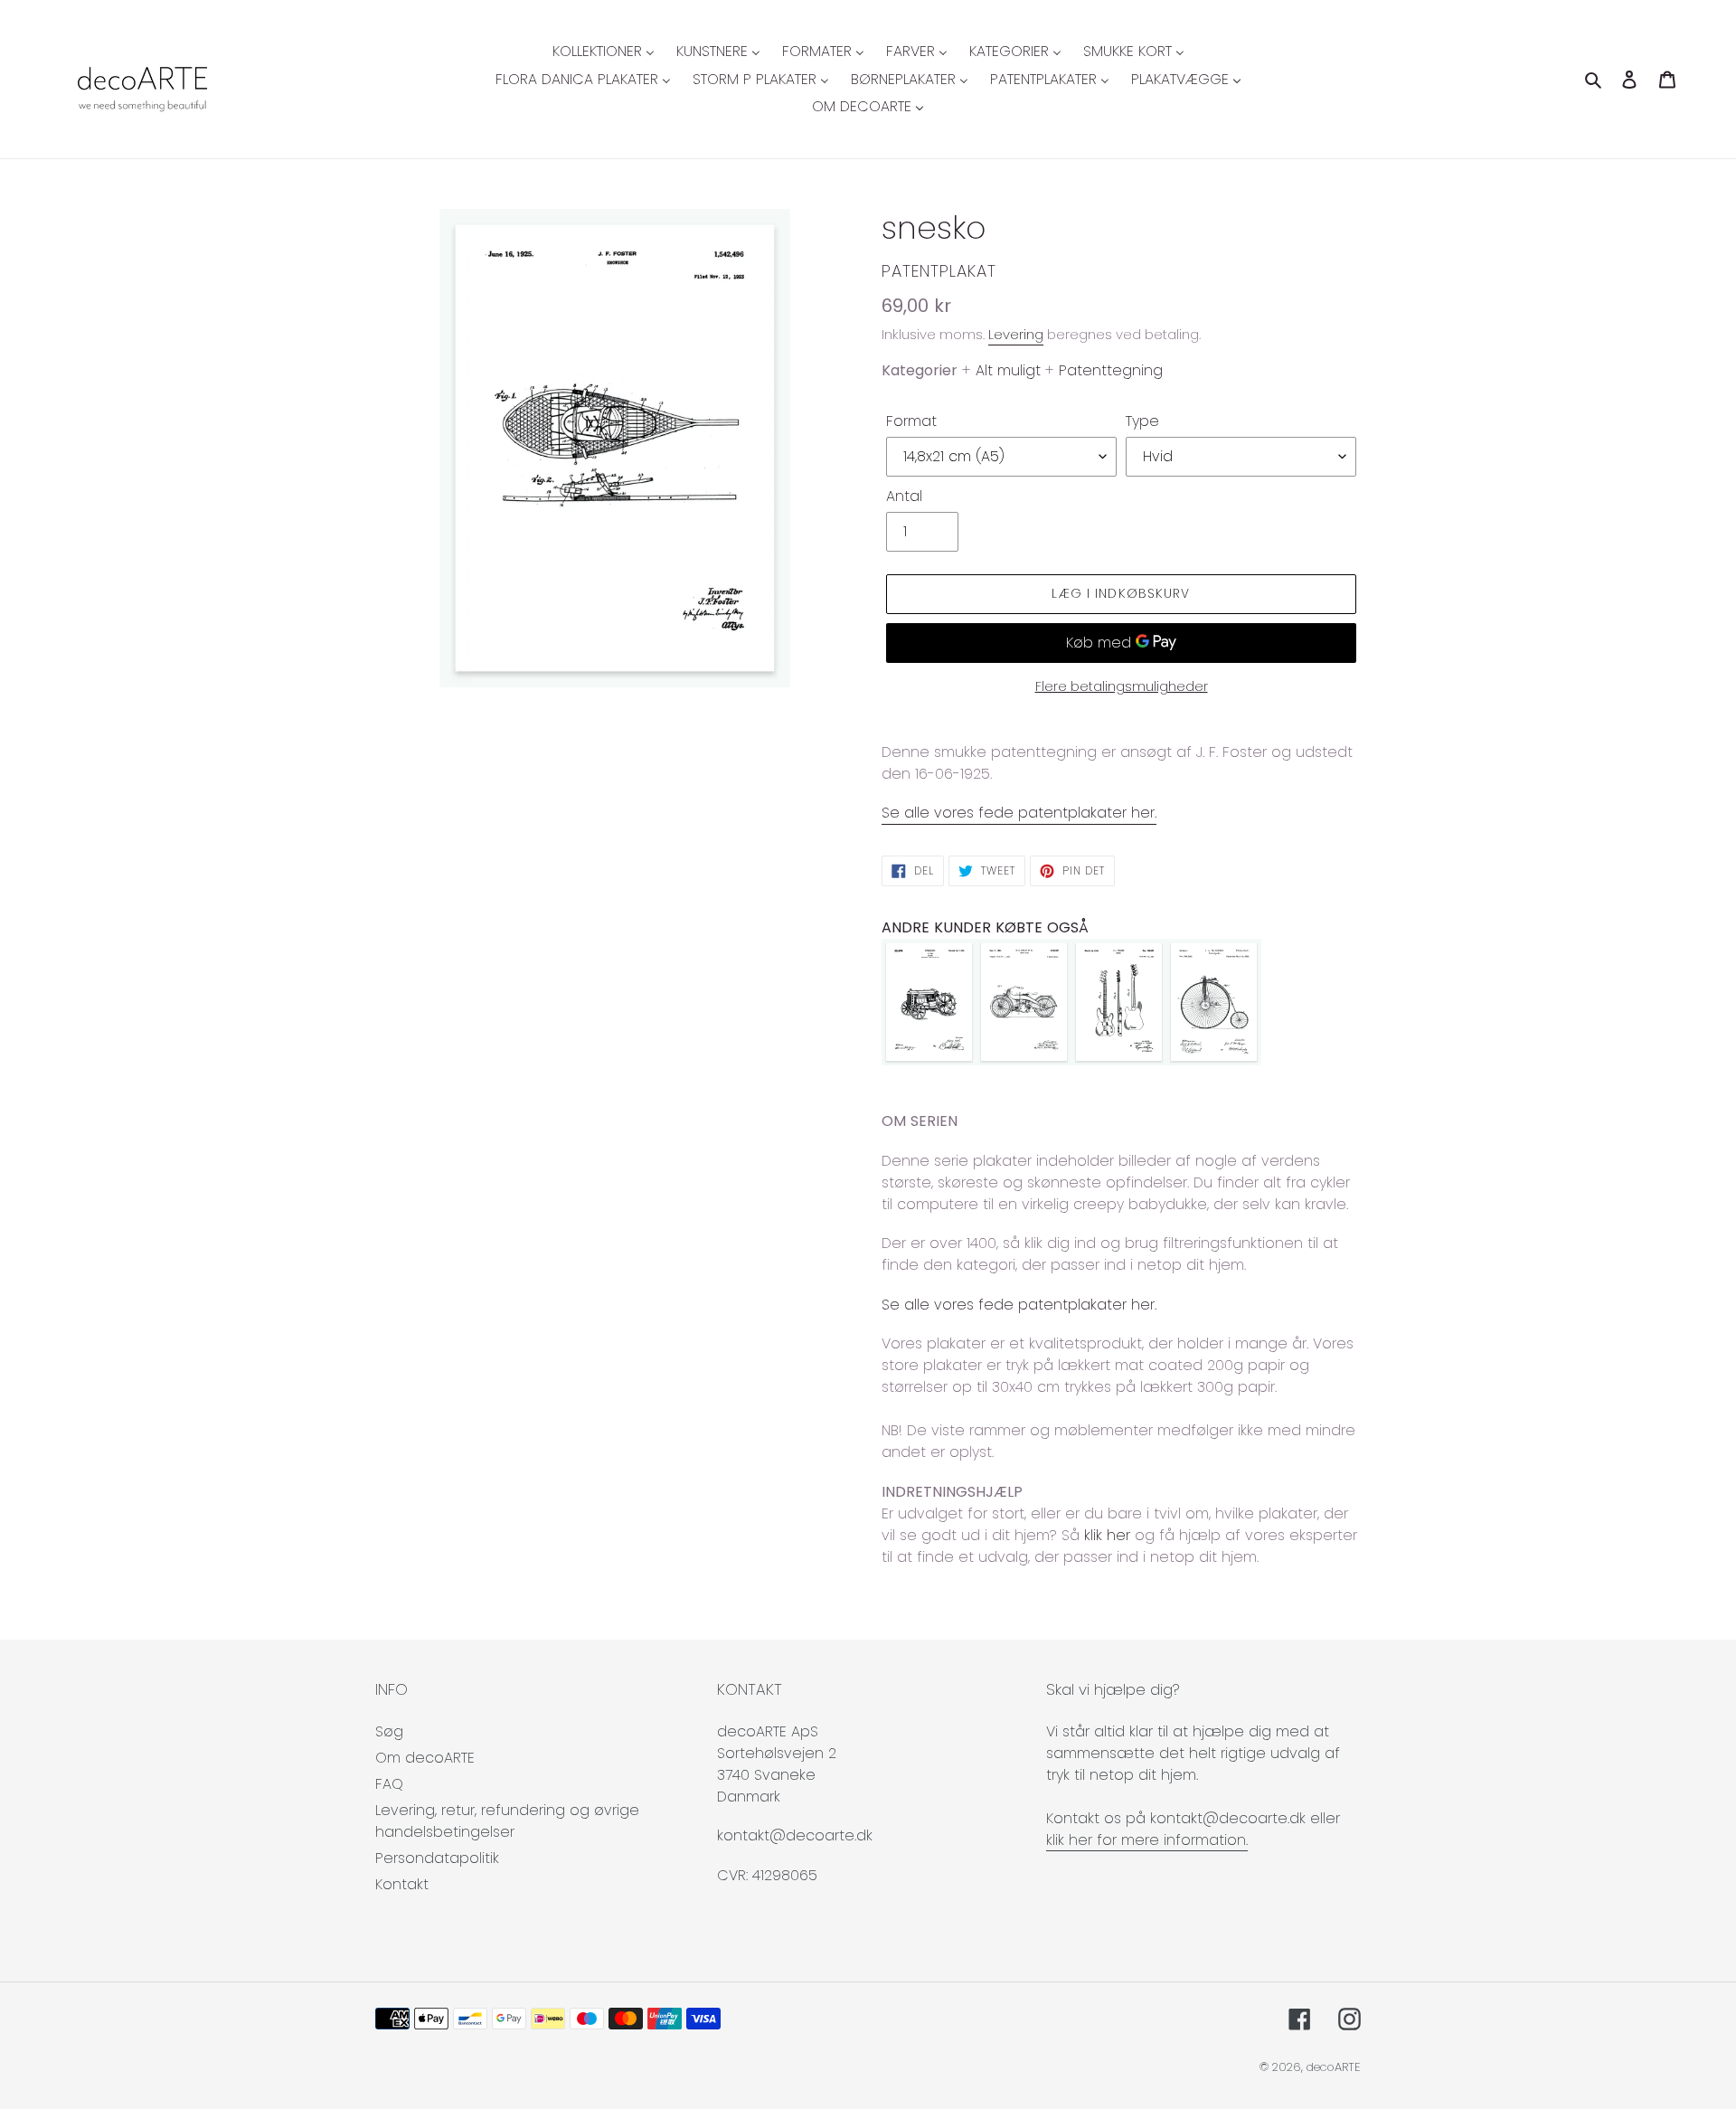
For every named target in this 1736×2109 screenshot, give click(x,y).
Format (911, 421)
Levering (1016, 334)
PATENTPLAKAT (939, 271)
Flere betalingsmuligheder (1122, 686)
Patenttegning (1111, 370)
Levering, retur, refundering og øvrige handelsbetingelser (507, 1821)
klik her (1107, 1535)
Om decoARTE (425, 1758)
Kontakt (402, 1884)
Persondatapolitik (437, 1858)
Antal (904, 496)
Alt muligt (1008, 370)
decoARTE (1334, 2067)
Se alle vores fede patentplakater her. (1019, 813)
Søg (389, 1731)
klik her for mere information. (1147, 1840)
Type (1142, 421)
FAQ (389, 1784)
